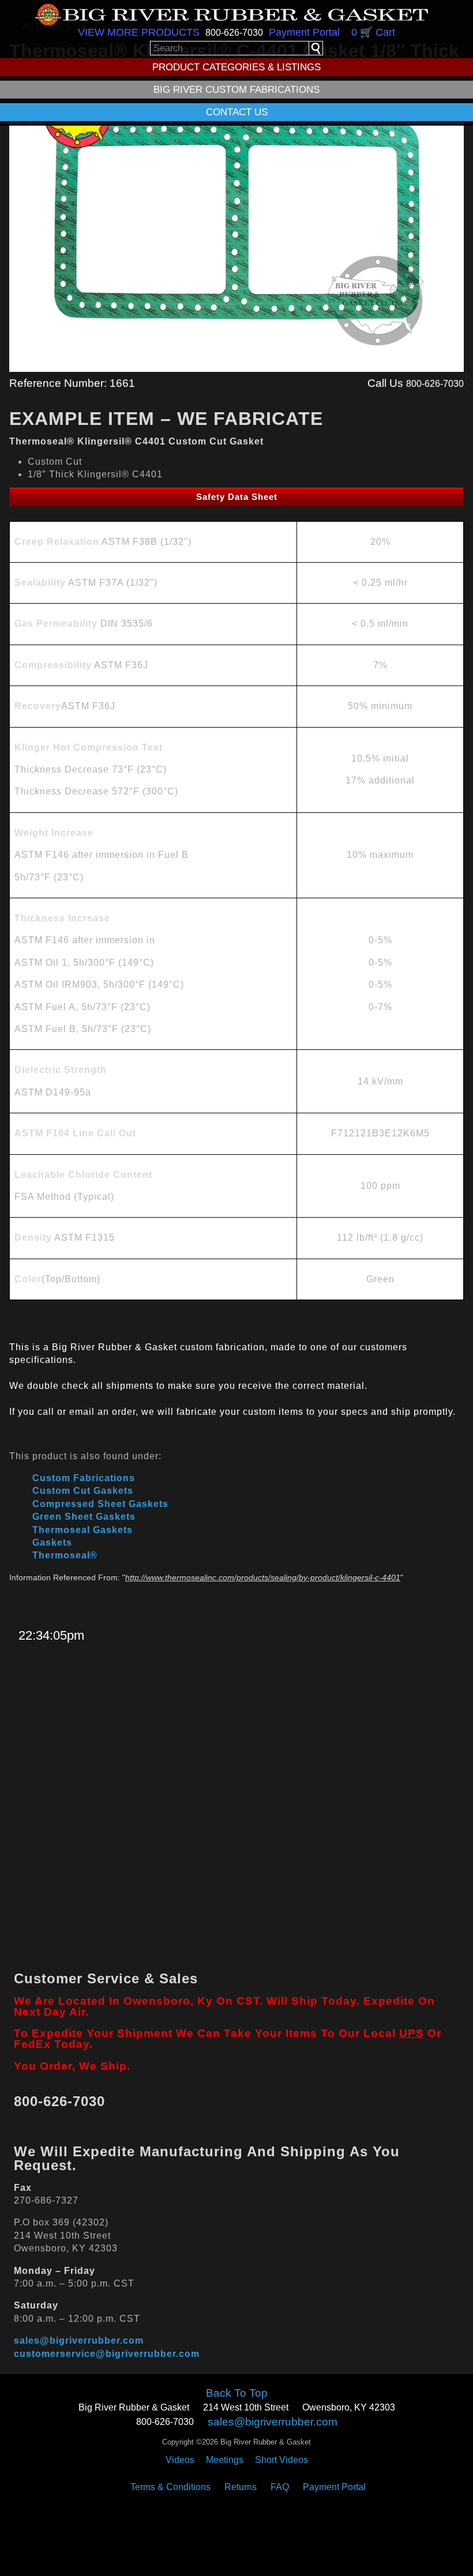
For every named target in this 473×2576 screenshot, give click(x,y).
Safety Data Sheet (237, 497)
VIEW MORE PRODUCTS (139, 32)
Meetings (225, 2460)
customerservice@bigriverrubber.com (107, 2354)
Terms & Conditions (170, 2487)
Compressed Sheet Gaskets (100, 1504)
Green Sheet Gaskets (84, 1517)
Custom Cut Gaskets (83, 1491)
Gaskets (52, 1543)
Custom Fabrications (84, 1478)
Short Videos (281, 2460)
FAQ (280, 2487)
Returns (241, 2487)
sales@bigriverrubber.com (79, 2340)
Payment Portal (304, 32)
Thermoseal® (65, 1555)
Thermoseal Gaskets (82, 1530)
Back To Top (237, 2393)
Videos (180, 2460)
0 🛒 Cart (373, 32)
